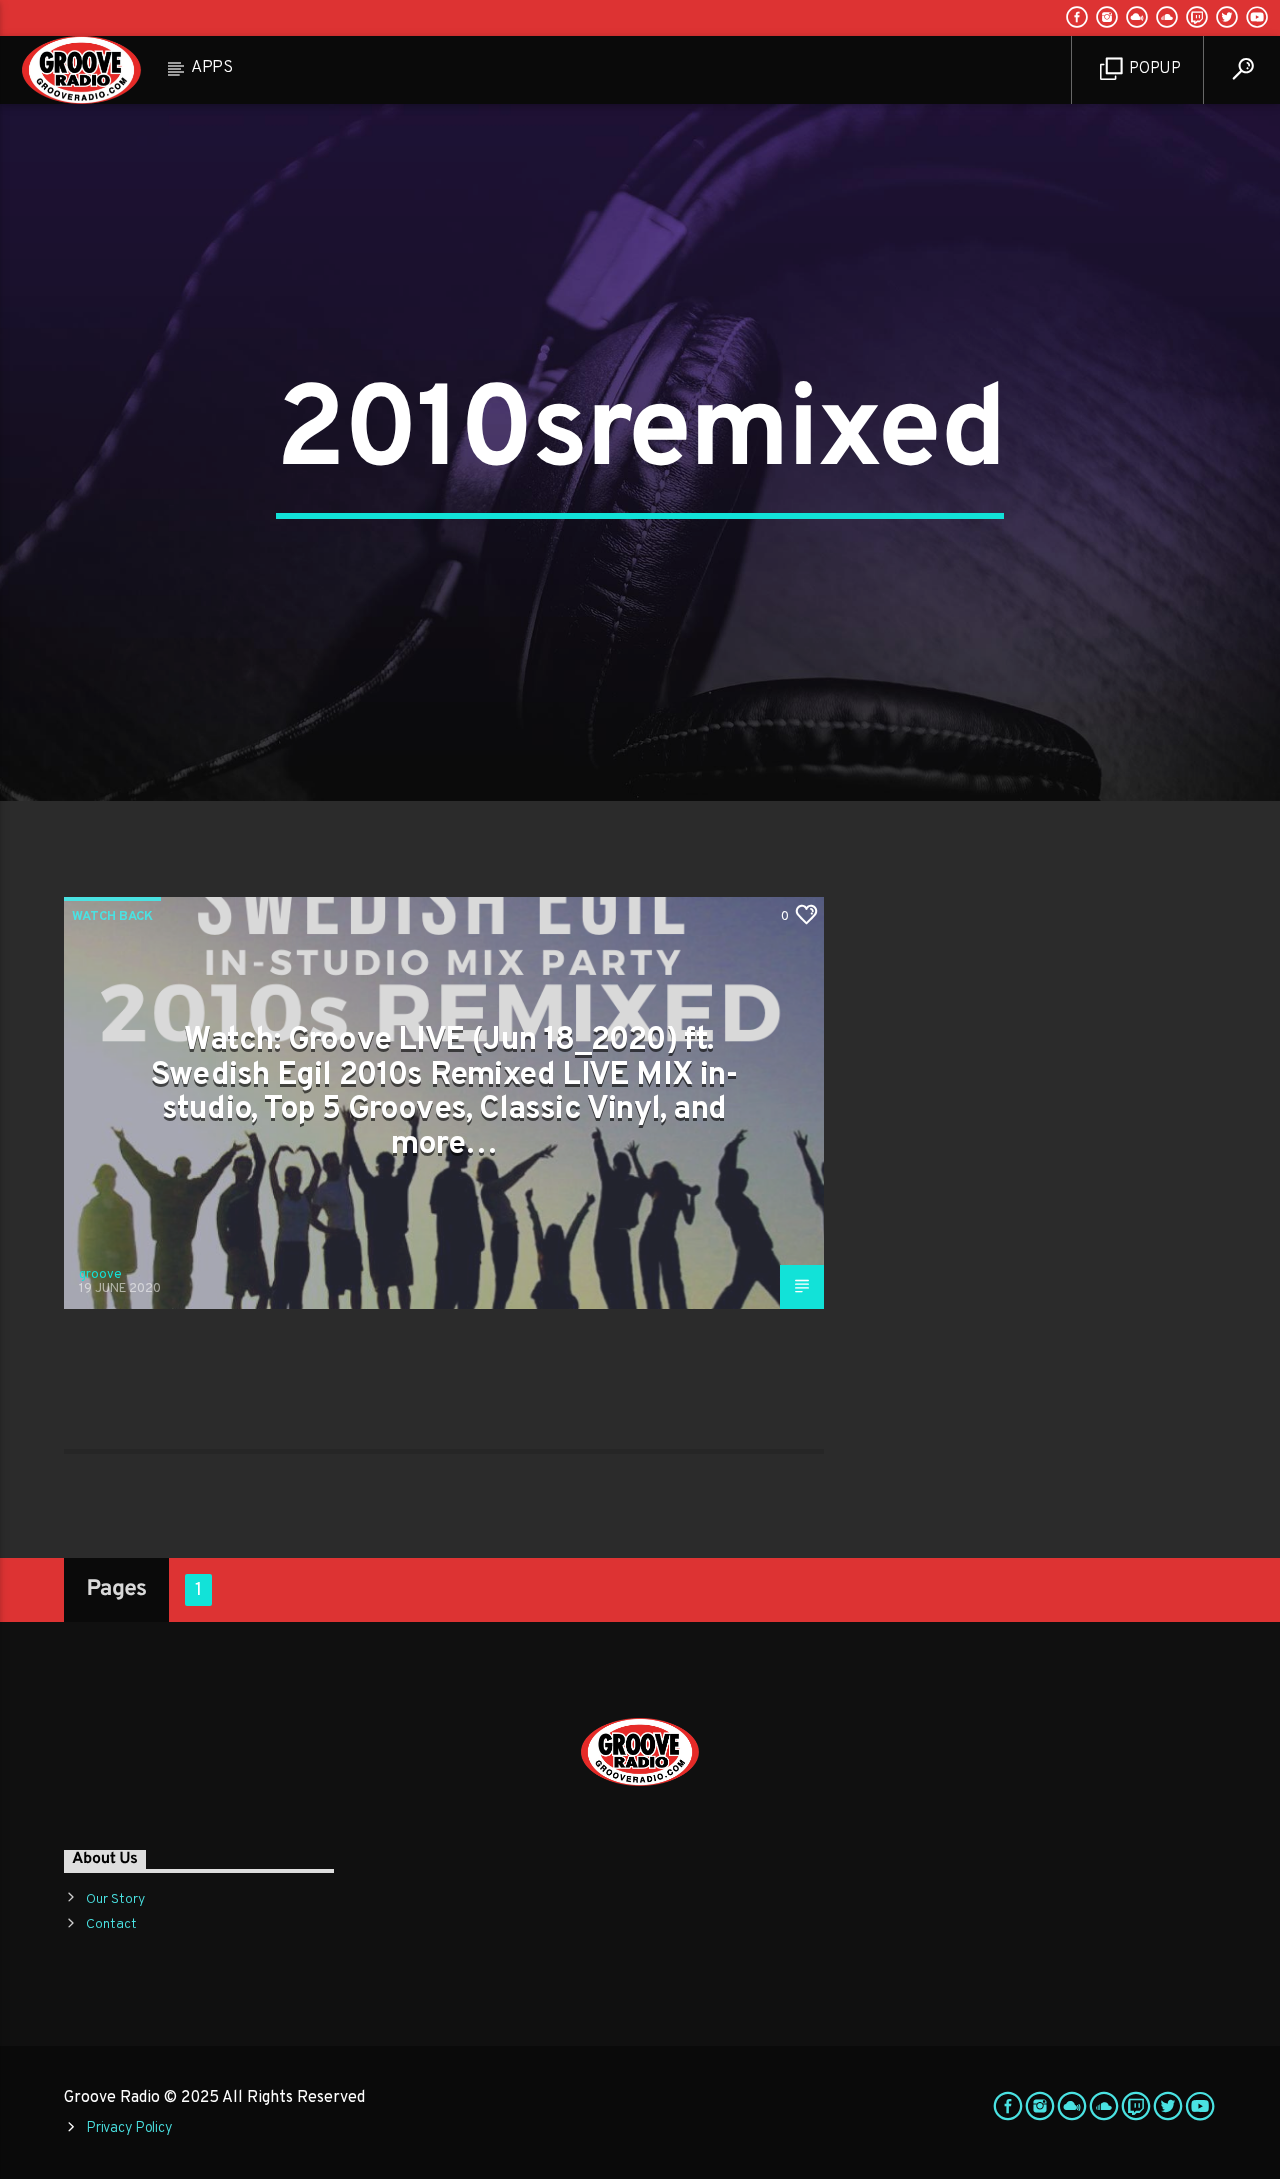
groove (100, 1275)
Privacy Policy (129, 2128)
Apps (212, 68)
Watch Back (112, 917)
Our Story (115, 1899)
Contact (111, 1924)
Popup (1153, 69)
